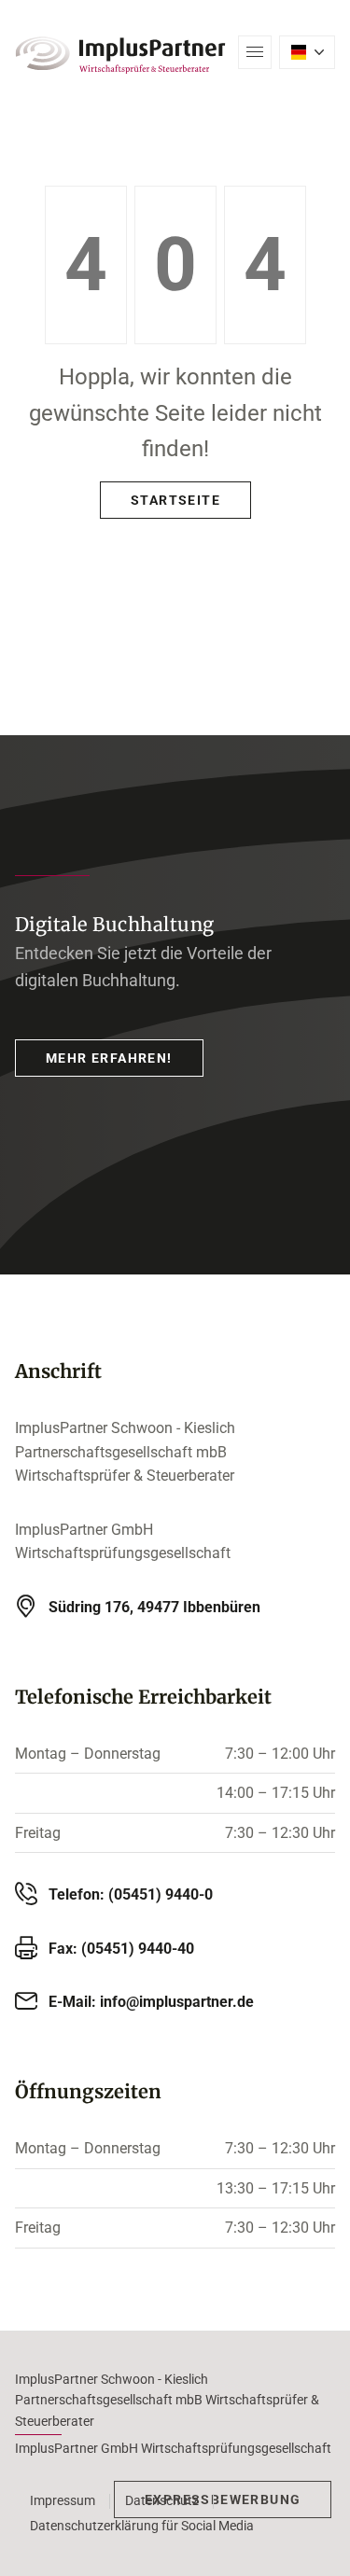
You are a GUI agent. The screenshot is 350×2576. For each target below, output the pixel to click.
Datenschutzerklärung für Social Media (142, 2526)
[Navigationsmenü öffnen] (255, 52)
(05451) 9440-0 (161, 1894)
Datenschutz (162, 2500)
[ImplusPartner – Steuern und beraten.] (120, 55)
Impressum (63, 2500)
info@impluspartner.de (177, 2002)
